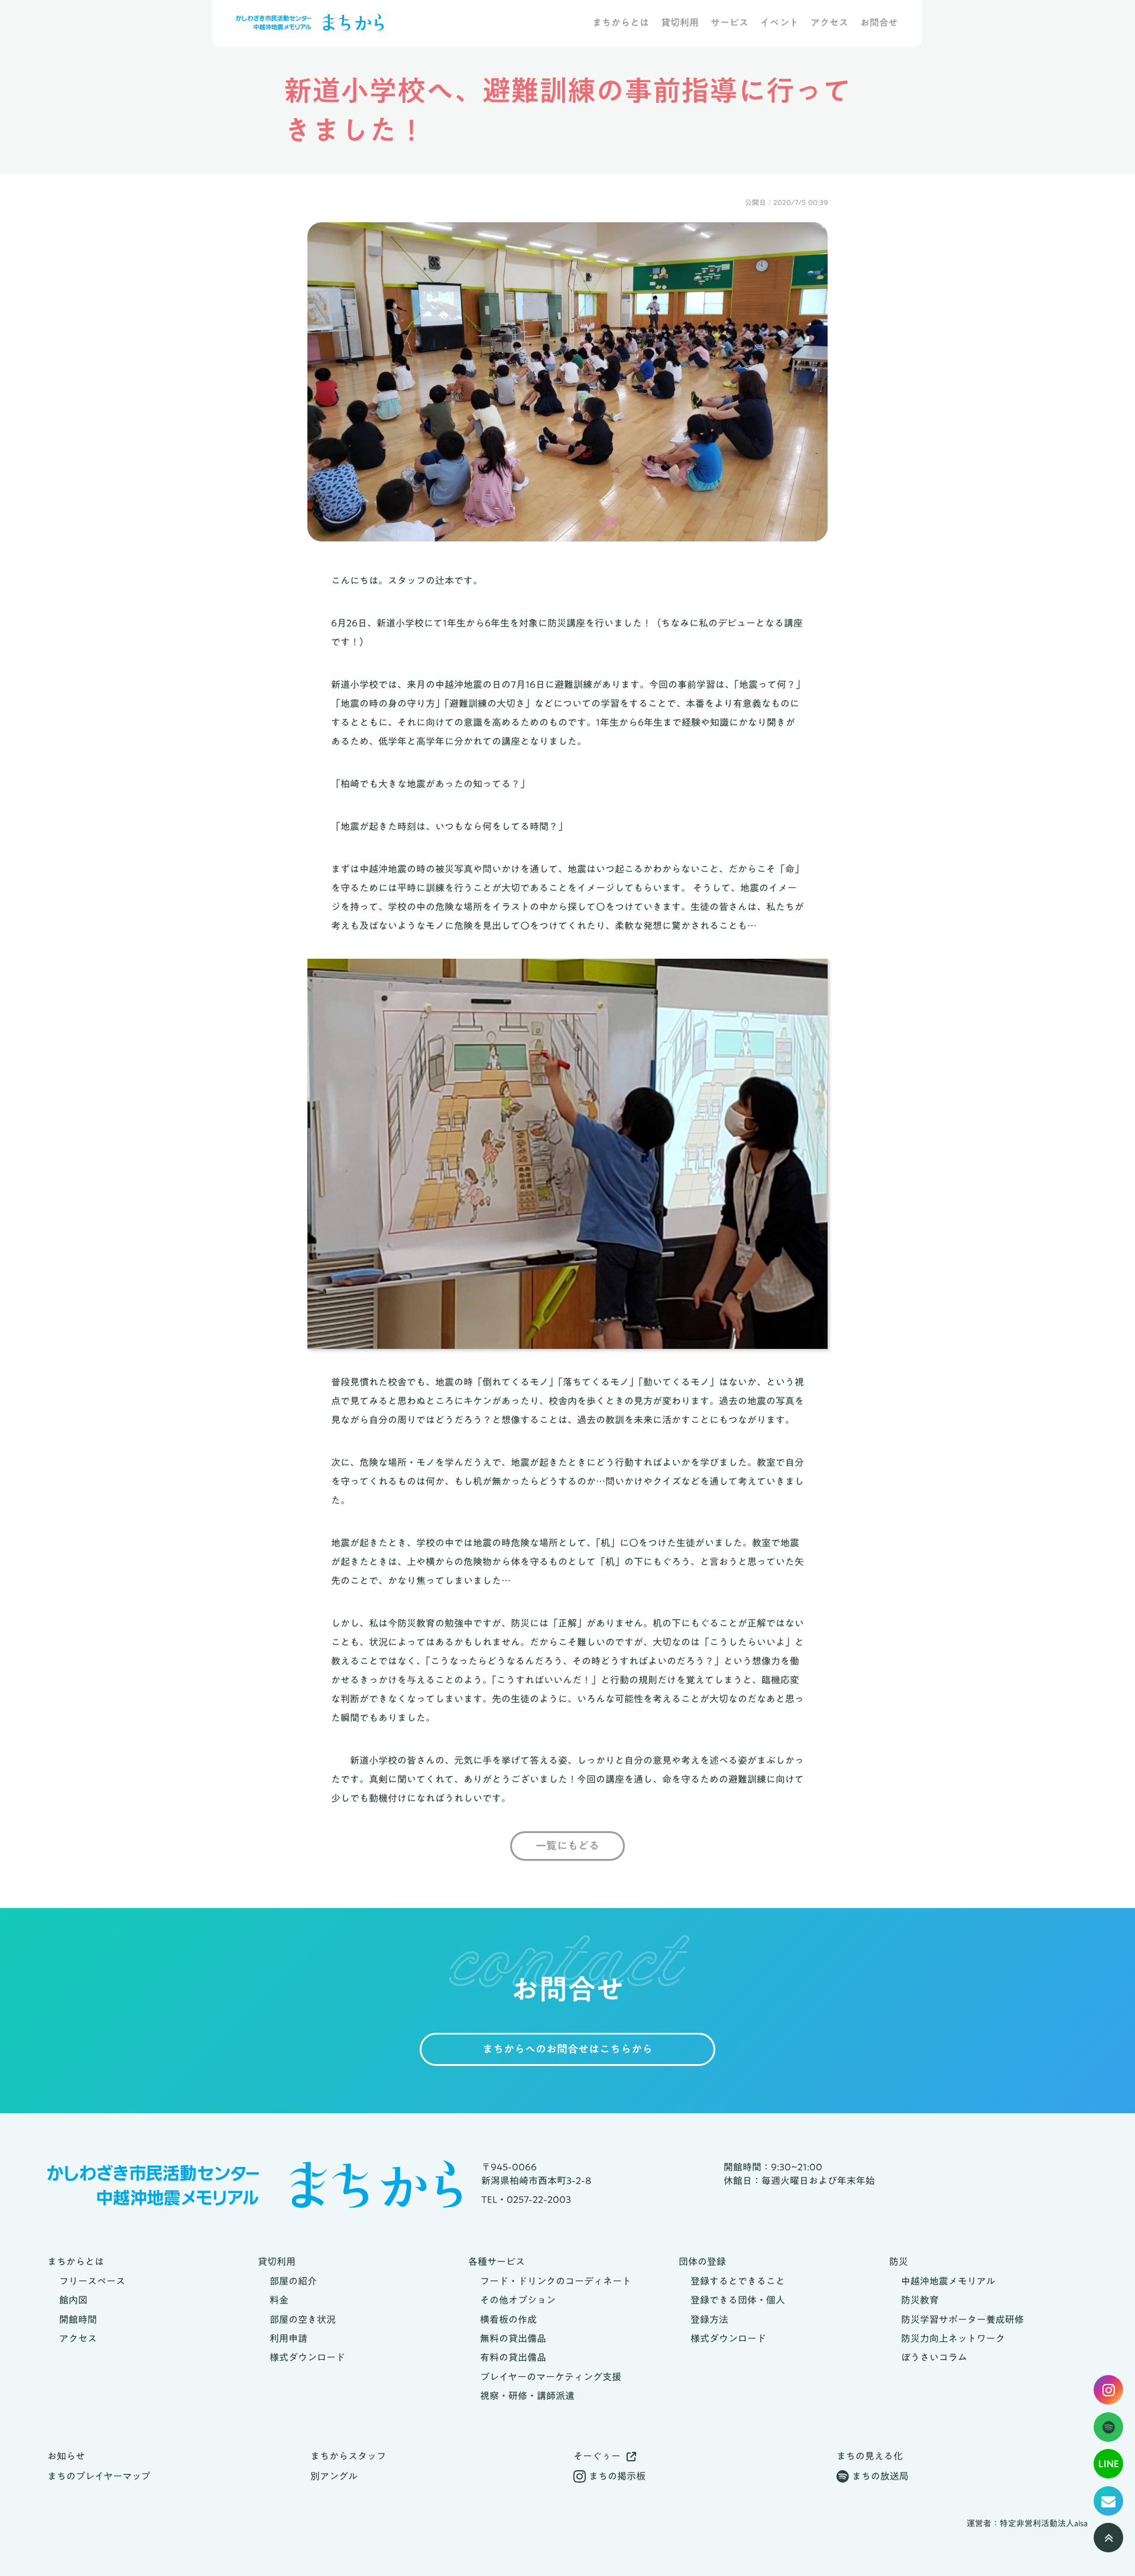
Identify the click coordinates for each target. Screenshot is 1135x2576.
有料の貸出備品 (513, 2357)
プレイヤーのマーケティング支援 (551, 2377)
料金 (279, 2300)
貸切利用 (680, 23)
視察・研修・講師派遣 (527, 2396)
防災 (899, 2262)
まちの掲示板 (617, 2476)
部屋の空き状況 (303, 2319)
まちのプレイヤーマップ (99, 2476)
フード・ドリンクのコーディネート (556, 2281)
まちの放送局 (880, 2476)
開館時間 (78, 2319)
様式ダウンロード (307, 2357)
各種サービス (497, 2262)
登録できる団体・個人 (738, 2300)
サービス (729, 23)
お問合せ (879, 23)
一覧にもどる (567, 1846)
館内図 (73, 2300)
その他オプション (518, 2300)
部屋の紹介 (293, 2281)
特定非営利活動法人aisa (1044, 2524)
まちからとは (621, 23)
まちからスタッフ (348, 2456)
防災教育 (920, 2300)
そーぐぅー (597, 2456)
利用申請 (288, 2338)
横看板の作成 (508, 2319)
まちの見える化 (870, 2456)
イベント (779, 23)
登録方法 (709, 2319)
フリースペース (92, 2281)
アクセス (829, 23)
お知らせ (66, 2456)
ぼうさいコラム (934, 2357)
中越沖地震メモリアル (948, 2281)
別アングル (334, 2476)
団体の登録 (702, 2262)
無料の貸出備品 (513, 2338)
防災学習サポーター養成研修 (962, 2319)
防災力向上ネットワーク (953, 2338)
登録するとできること (738, 2281)
